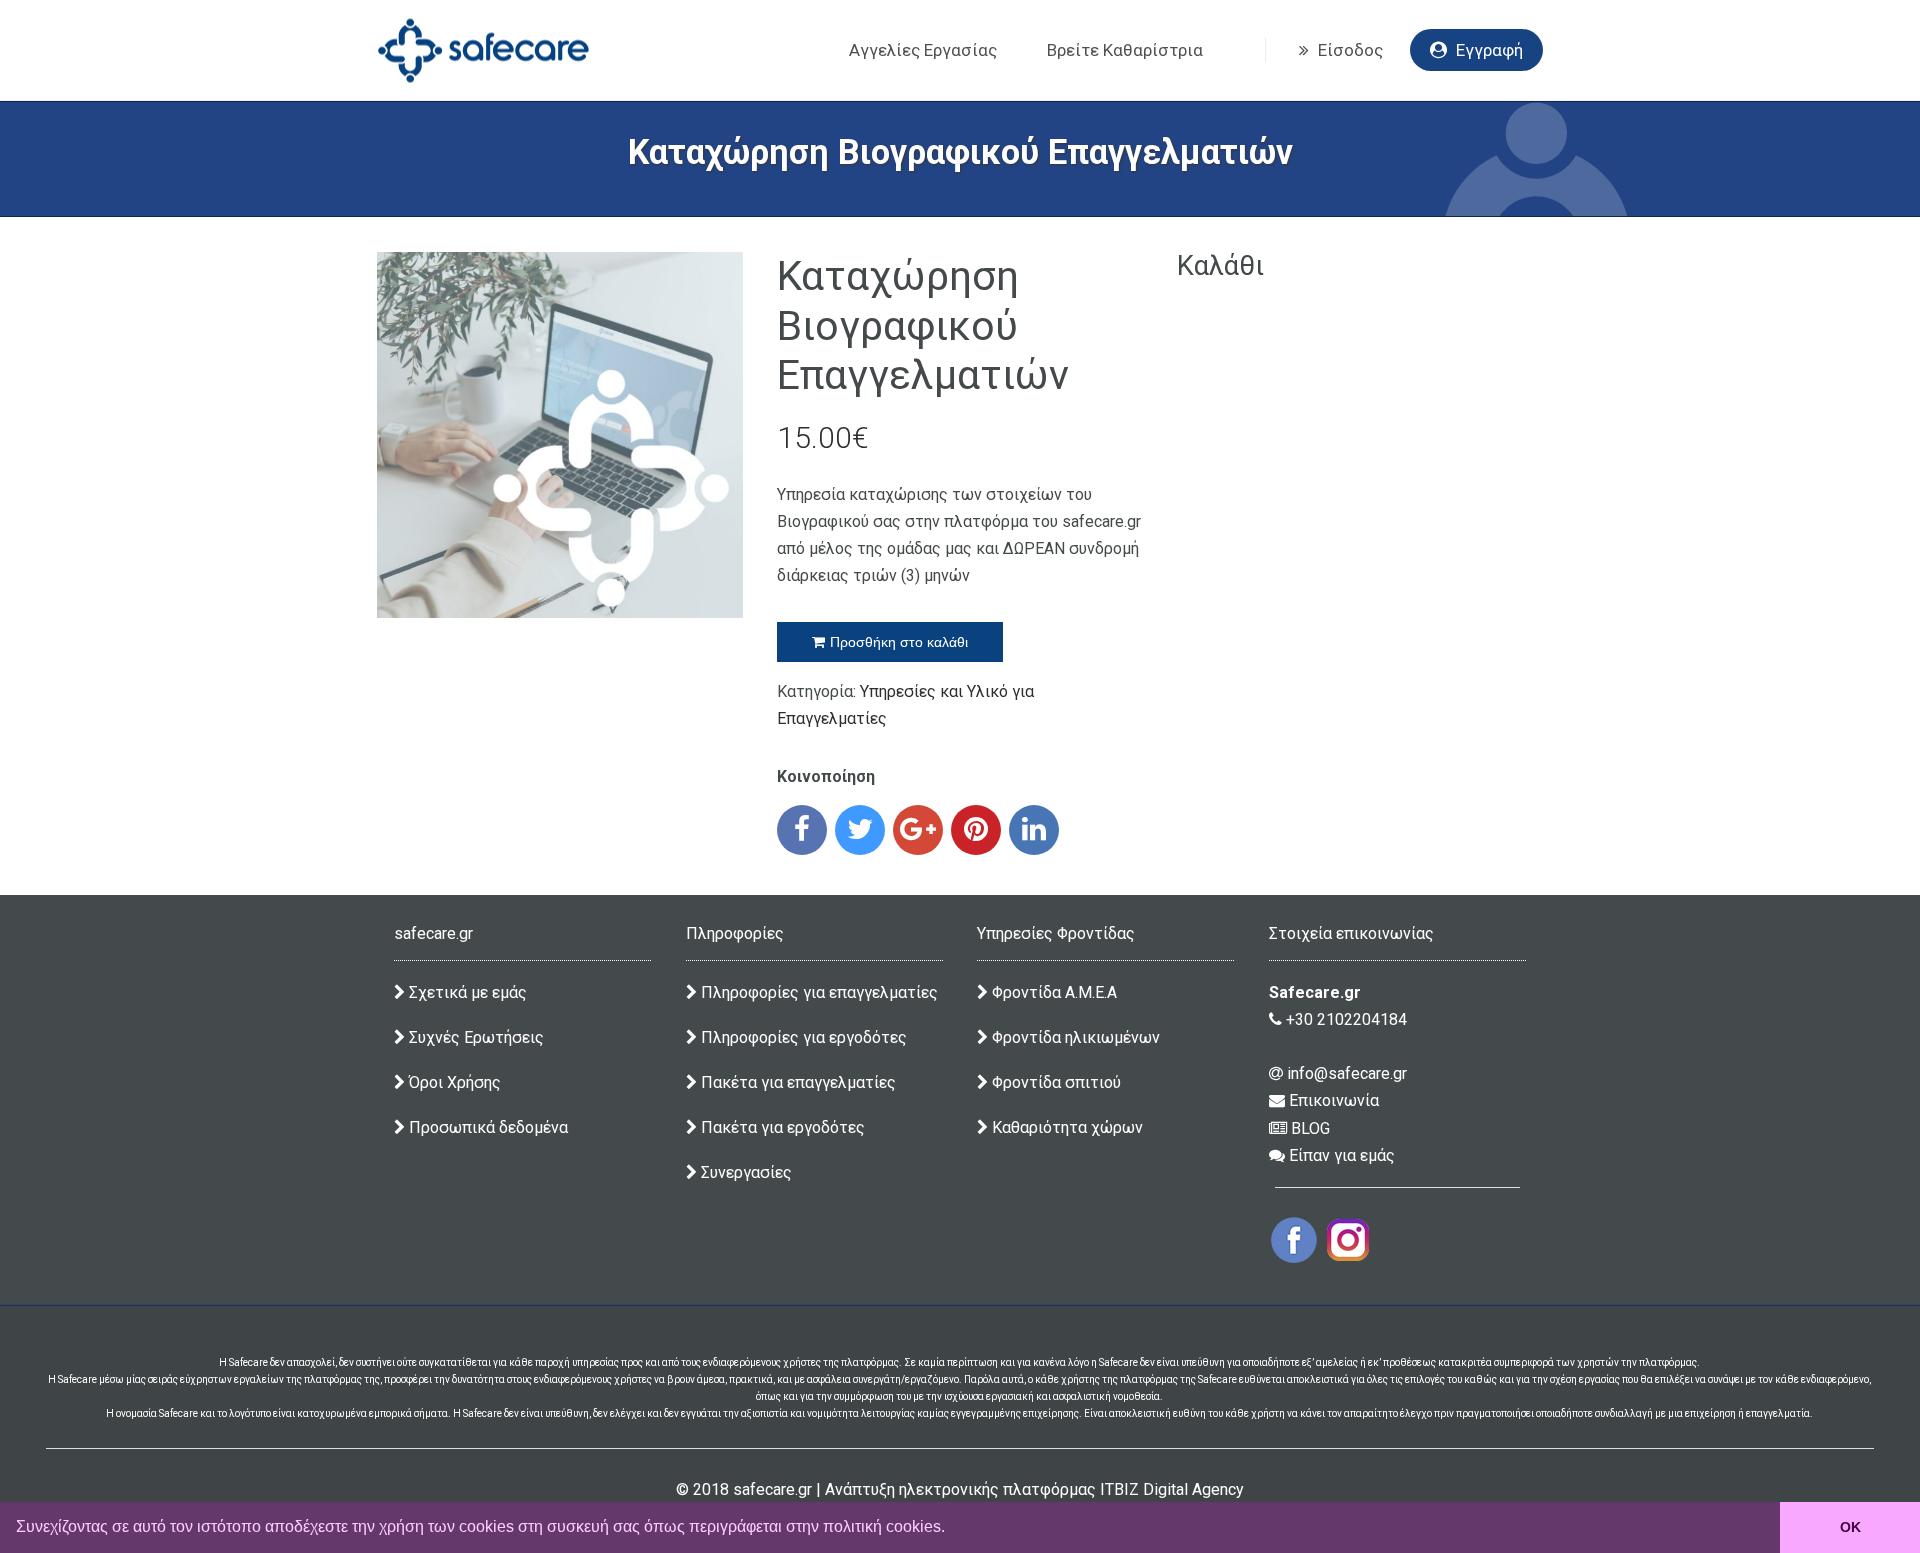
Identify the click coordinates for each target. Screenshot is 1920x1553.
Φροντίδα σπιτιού (1054, 1082)
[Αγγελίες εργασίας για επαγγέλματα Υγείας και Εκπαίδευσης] (483, 50)
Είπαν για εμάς (1340, 1155)
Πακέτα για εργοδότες (781, 1127)
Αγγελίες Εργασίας (923, 50)
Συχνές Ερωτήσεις (474, 1037)
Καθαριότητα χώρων (1065, 1127)
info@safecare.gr (1345, 1073)
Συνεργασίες (744, 1172)
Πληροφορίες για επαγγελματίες (817, 992)
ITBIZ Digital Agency (1172, 1489)
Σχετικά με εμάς (466, 992)
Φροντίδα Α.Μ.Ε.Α (1054, 992)
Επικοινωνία (1332, 1100)
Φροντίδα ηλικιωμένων (1074, 1037)
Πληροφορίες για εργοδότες (802, 1037)
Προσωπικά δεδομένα (486, 1127)
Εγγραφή (1487, 50)
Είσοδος (1348, 50)
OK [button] (1850, 1527)
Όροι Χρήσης (453, 1082)
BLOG (1308, 1128)
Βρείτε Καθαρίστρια (1125, 50)
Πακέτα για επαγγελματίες (796, 1082)
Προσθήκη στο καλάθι (899, 642)
